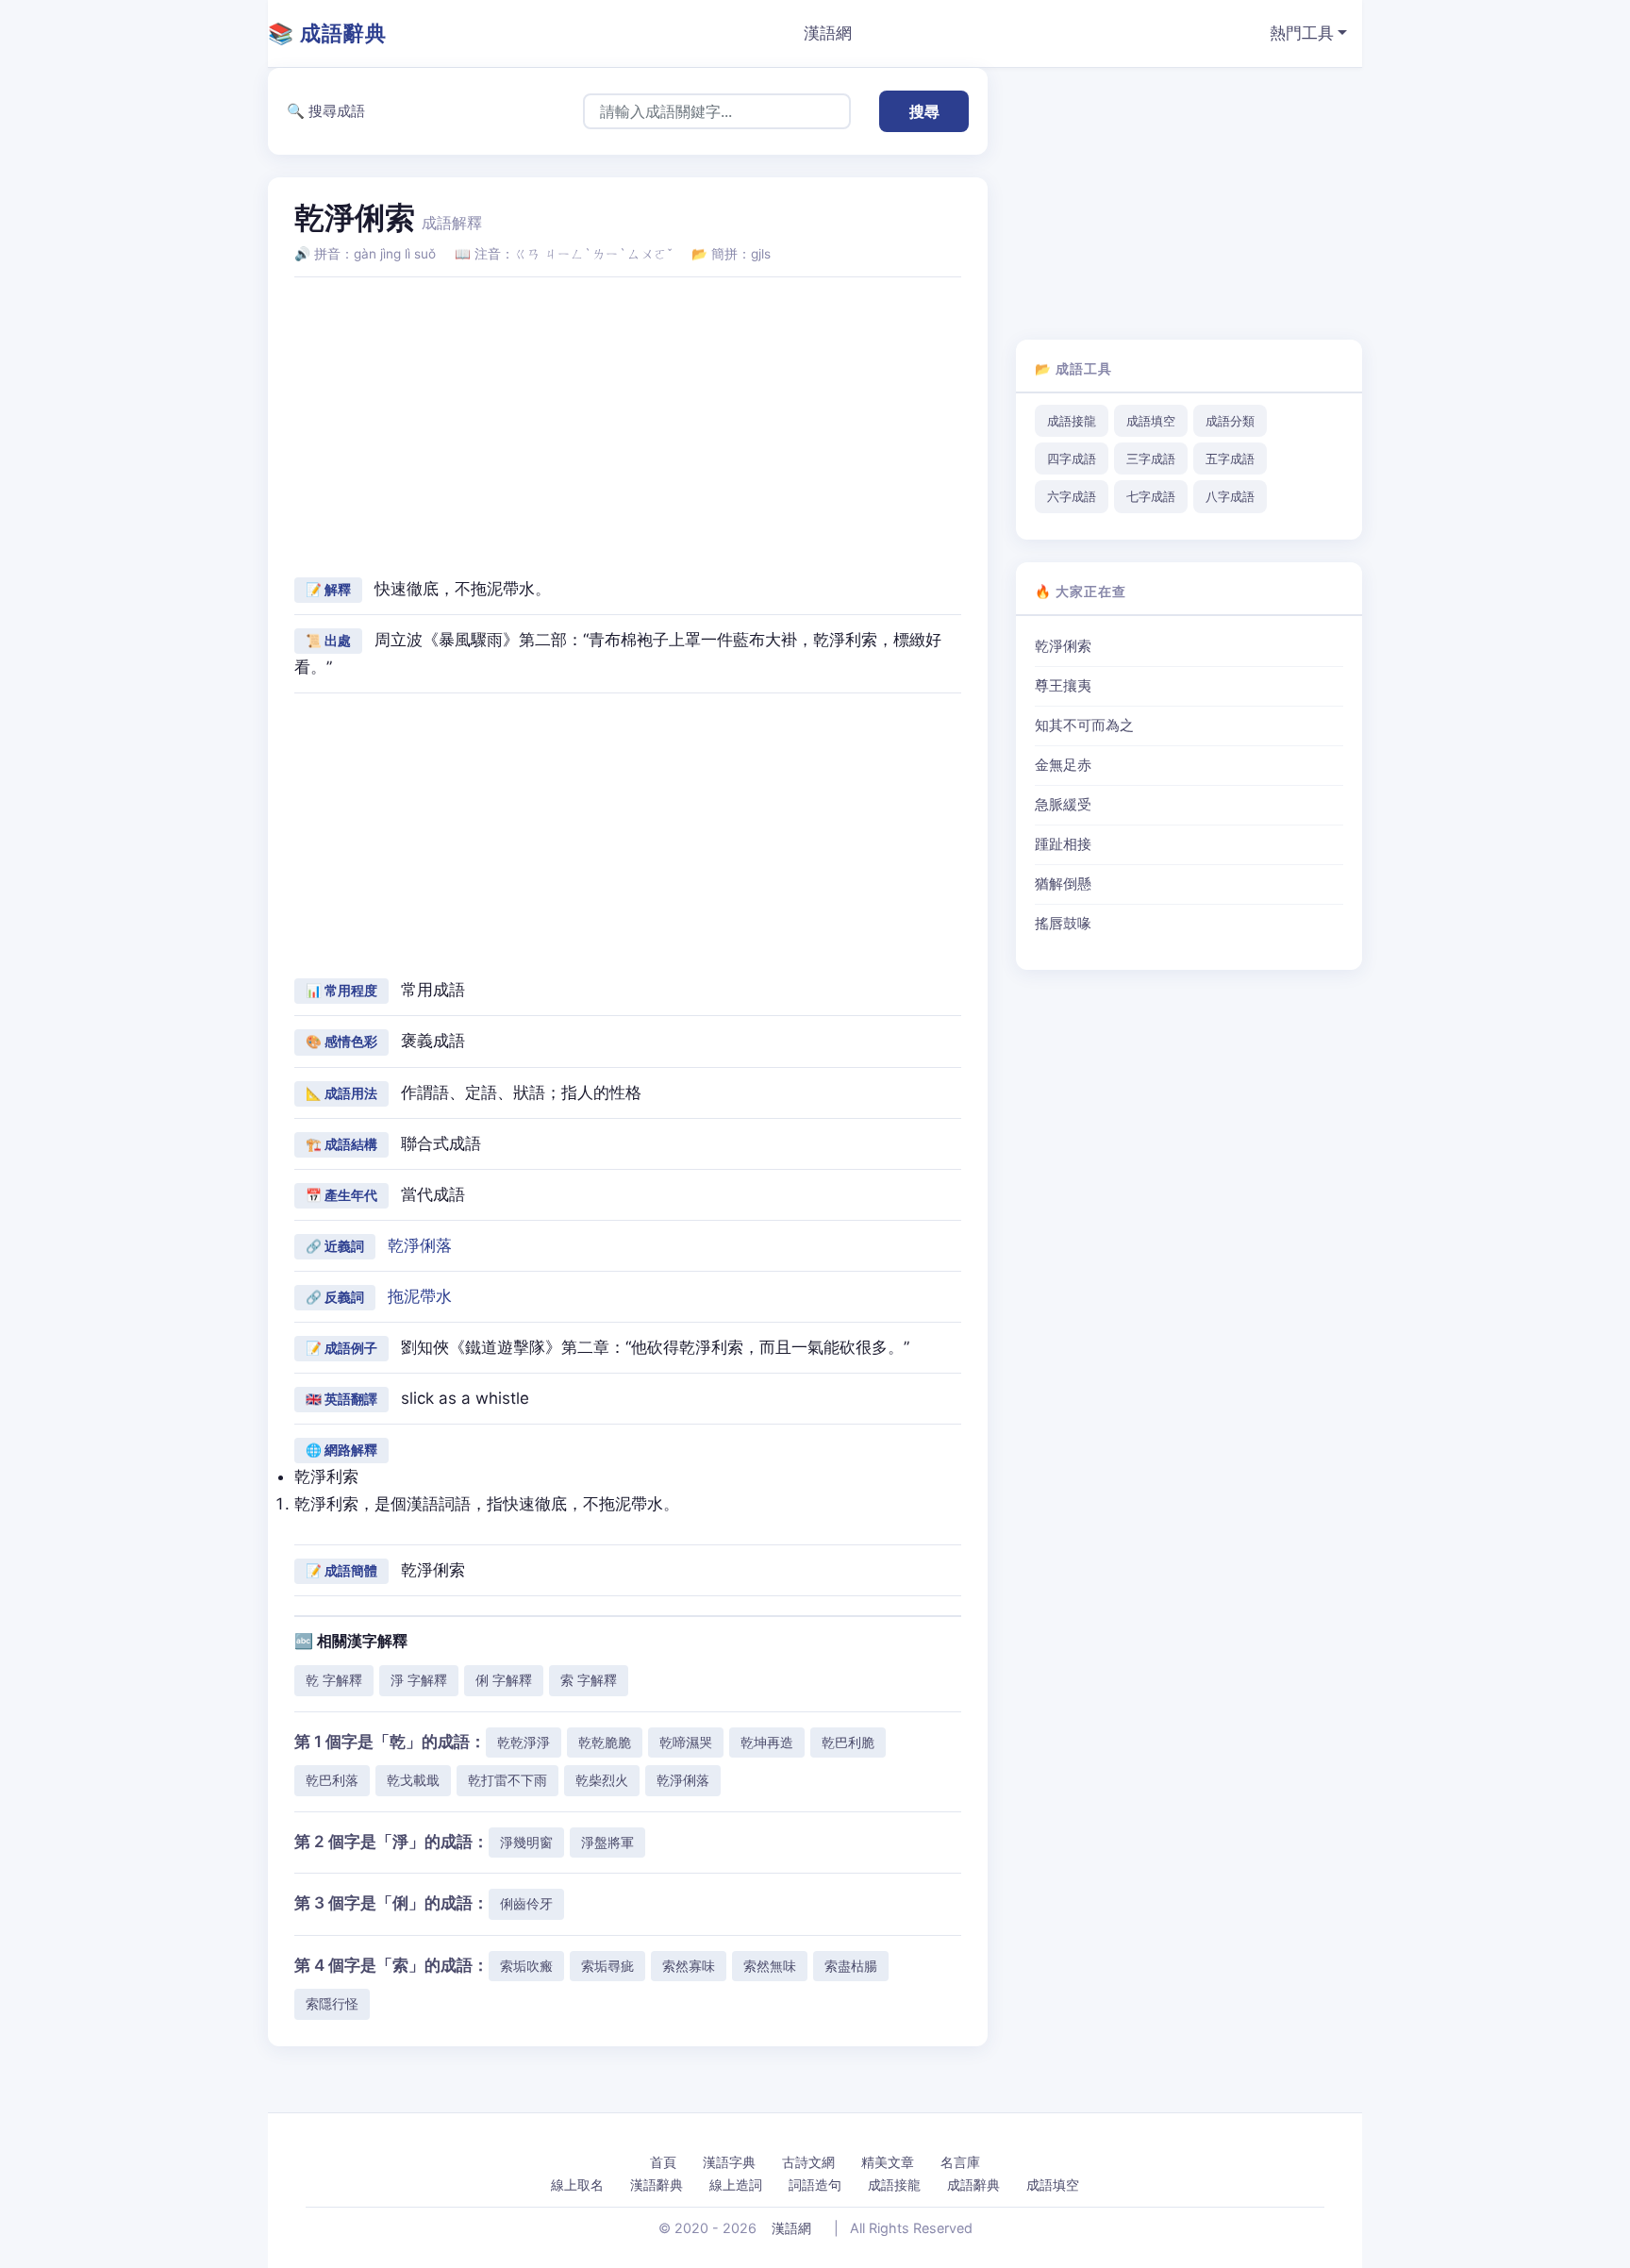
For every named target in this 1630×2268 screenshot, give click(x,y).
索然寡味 (689, 1966)
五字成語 (1230, 459)
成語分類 (1230, 421)
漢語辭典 (657, 2185)
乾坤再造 (767, 1742)
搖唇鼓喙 (1063, 924)
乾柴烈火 (602, 1780)
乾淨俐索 (1063, 646)
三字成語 (1151, 459)
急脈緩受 (1063, 805)
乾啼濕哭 (686, 1742)
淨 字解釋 (419, 1680)
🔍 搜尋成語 (326, 111)
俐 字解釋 (504, 1680)
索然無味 (770, 1966)
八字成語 (1230, 496)
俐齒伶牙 (526, 1903)
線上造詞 (736, 2185)
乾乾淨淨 (524, 1742)
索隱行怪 (332, 2003)
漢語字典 (729, 2162)
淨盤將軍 (607, 1842)
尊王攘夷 (1063, 686)
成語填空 (1151, 421)
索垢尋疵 (607, 1966)
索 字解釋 (589, 1680)
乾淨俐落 (420, 1245)
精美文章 (888, 2162)
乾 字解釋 (334, 1680)
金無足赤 (1063, 765)
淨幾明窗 (526, 1842)
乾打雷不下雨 (507, 1780)
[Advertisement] (628, 425)
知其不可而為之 (1084, 725)
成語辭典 (973, 2185)
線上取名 (577, 2185)
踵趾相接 (1063, 844)
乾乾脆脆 (605, 1742)
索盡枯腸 (851, 1966)
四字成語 (1072, 459)
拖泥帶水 (420, 1296)
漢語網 (828, 33)
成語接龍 (1072, 421)
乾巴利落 (332, 1780)
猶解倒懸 (1063, 884)
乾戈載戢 (413, 1780)
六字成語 (1072, 496)
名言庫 (960, 2162)
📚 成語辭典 (327, 33)
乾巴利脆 (848, 1742)
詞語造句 (815, 2185)
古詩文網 (808, 2162)
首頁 (663, 2162)
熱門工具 (1302, 33)
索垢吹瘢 (526, 1966)
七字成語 (1151, 496)
